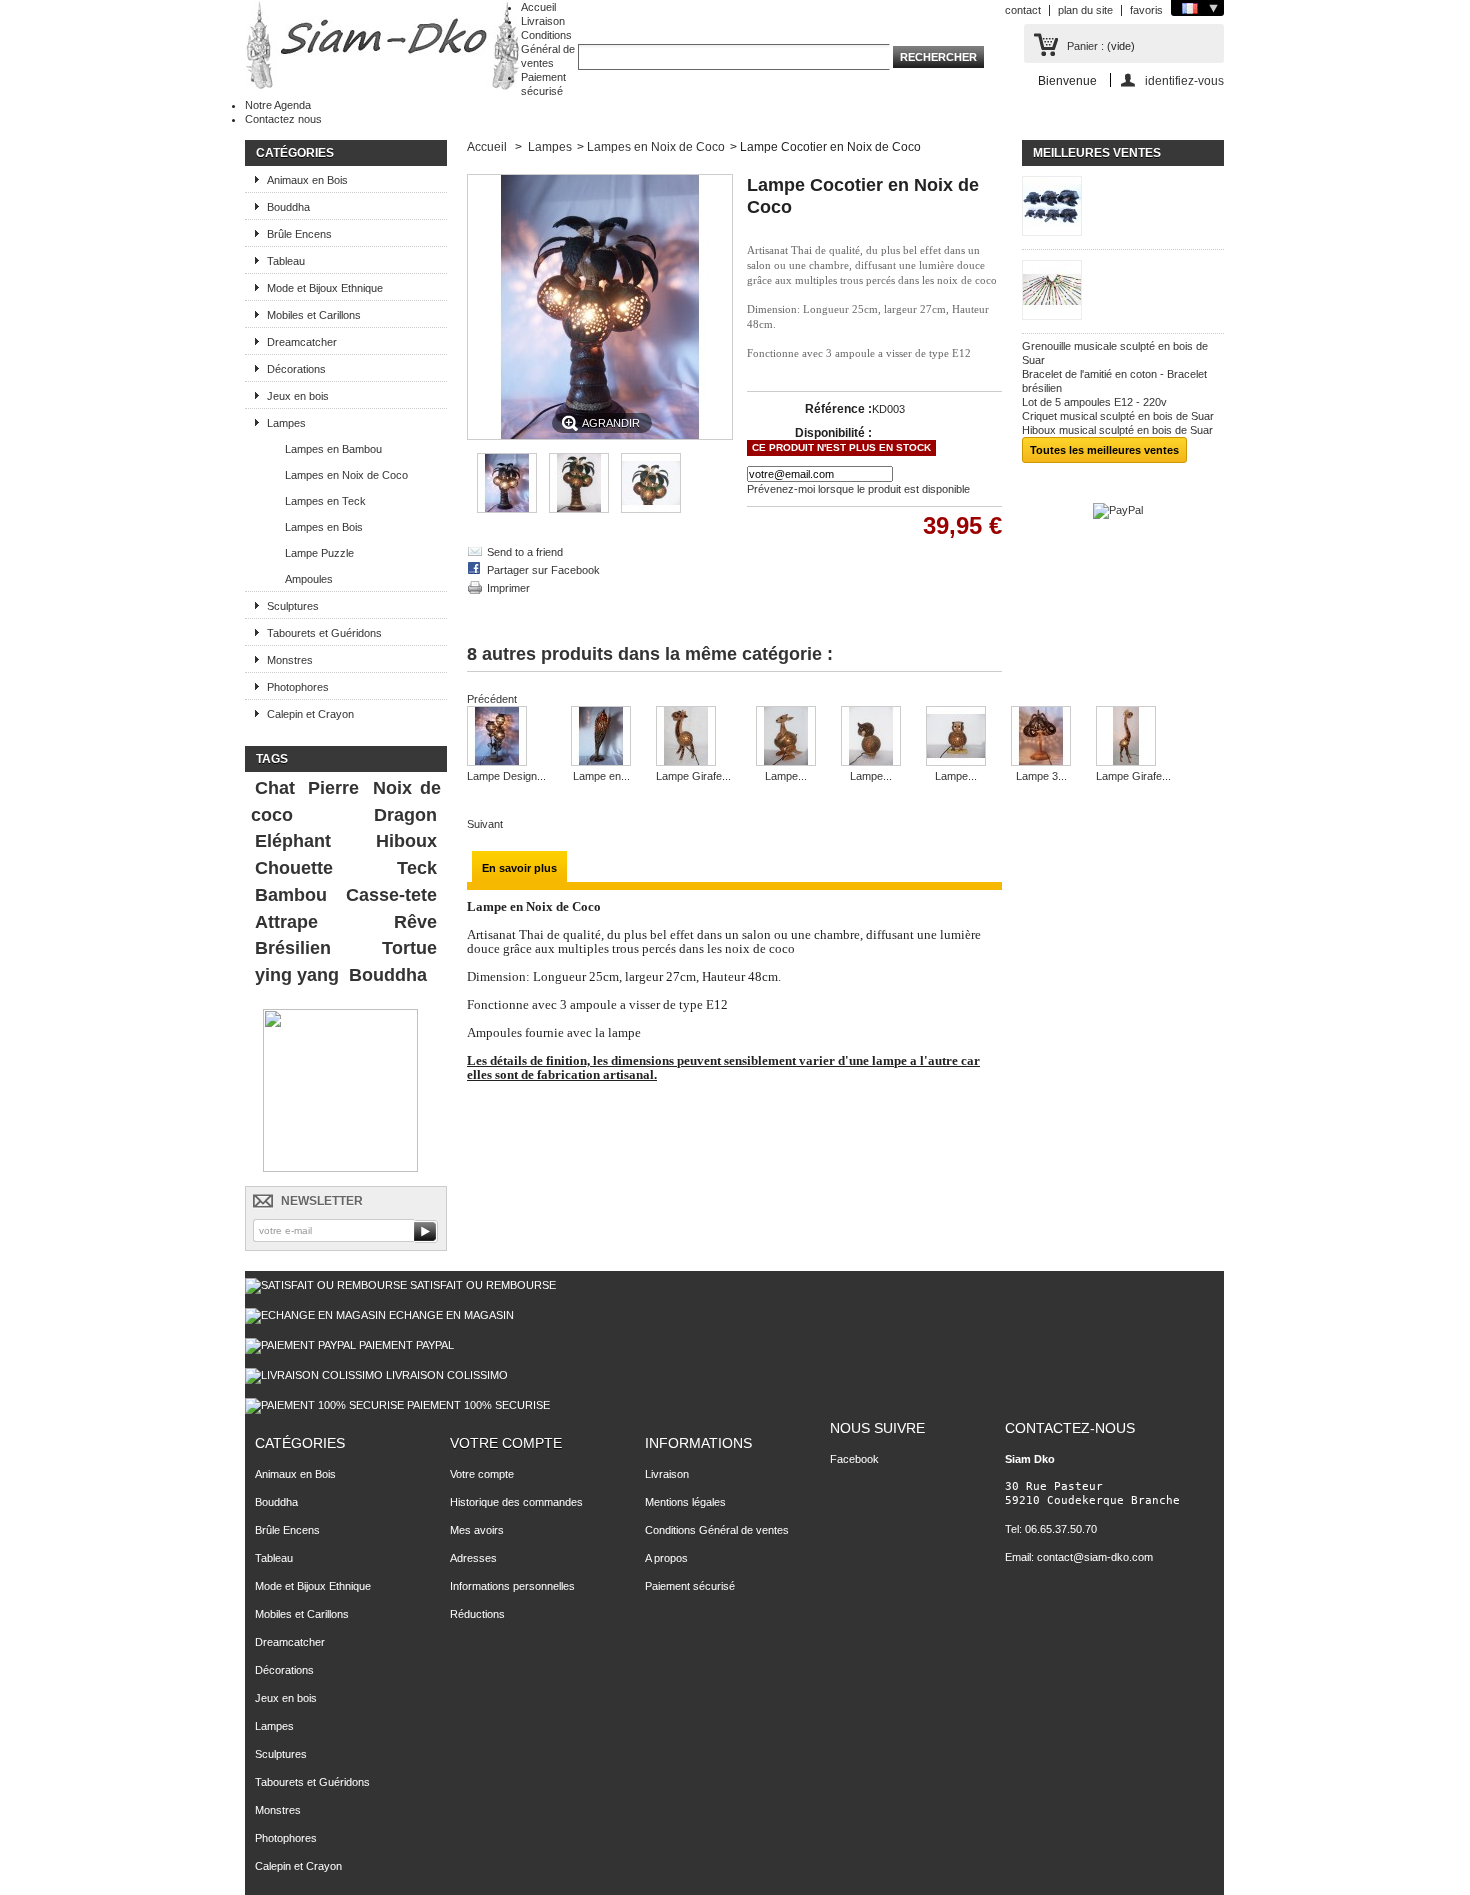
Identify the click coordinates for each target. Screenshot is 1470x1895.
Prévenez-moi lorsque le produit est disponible (858, 489)
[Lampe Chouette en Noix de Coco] (871, 737)
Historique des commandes (516, 1502)
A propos (666, 1558)
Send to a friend (525, 552)
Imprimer (508, 588)
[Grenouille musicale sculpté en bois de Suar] (1123, 207)
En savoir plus (519, 868)
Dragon (405, 815)
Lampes (286, 423)
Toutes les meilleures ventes (1104, 450)
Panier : (1085, 46)
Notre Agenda (278, 105)
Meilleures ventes (1097, 153)
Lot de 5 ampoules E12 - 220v (1094, 402)
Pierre (333, 788)
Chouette (294, 868)
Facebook (854, 1459)
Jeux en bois (298, 396)
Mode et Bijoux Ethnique (325, 288)
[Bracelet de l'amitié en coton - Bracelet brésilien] (1123, 291)
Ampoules (309, 579)
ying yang (297, 975)
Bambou (291, 895)
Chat (275, 788)
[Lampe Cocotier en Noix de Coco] (507, 509)
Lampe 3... (1041, 776)
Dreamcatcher (302, 342)
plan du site (1085, 10)
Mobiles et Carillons (314, 315)
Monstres (290, 660)
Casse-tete (391, 895)
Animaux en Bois (307, 180)
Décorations (296, 369)
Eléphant (293, 841)
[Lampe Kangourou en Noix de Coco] (786, 737)
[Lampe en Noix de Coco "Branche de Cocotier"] (601, 737)
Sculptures (293, 606)
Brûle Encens (299, 234)
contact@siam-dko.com (1095, 1557)
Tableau (286, 261)
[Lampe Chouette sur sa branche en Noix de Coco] (956, 737)
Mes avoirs (477, 1530)
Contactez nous (283, 119)
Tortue (409, 948)
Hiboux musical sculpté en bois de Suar (1117, 430)
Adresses (473, 1558)
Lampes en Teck (325, 501)
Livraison (543, 21)
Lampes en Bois (324, 527)
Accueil (538, 7)
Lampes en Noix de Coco (346, 475)
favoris (1146, 10)
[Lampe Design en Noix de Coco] (506, 737)
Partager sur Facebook (543, 570)
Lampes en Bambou (333, 449)
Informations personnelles (512, 1586)
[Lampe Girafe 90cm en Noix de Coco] (1133, 737)
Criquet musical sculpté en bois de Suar (1118, 416)
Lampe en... (601, 776)
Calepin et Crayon (310, 714)
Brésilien (293, 948)
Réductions (477, 1614)
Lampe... (786, 776)
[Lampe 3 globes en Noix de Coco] (1041, 737)
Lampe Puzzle (319, 553)
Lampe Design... (506, 776)
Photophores (298, 687)
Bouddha (288, 207)
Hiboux (406, 841)
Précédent (492, 699)
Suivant (485, 824)
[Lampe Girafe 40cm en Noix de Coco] (693, 737)
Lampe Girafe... (693, 776)
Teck (417, 868)
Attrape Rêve (346, 922)
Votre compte (506, 1443)
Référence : (838, 409)
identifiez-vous (1184, 80)
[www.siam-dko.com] (383, 46)
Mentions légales (685, 1502)
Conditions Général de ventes (548, 49)
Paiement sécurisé (690, 1586)
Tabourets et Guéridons (324, 633)
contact (1023, 10)
